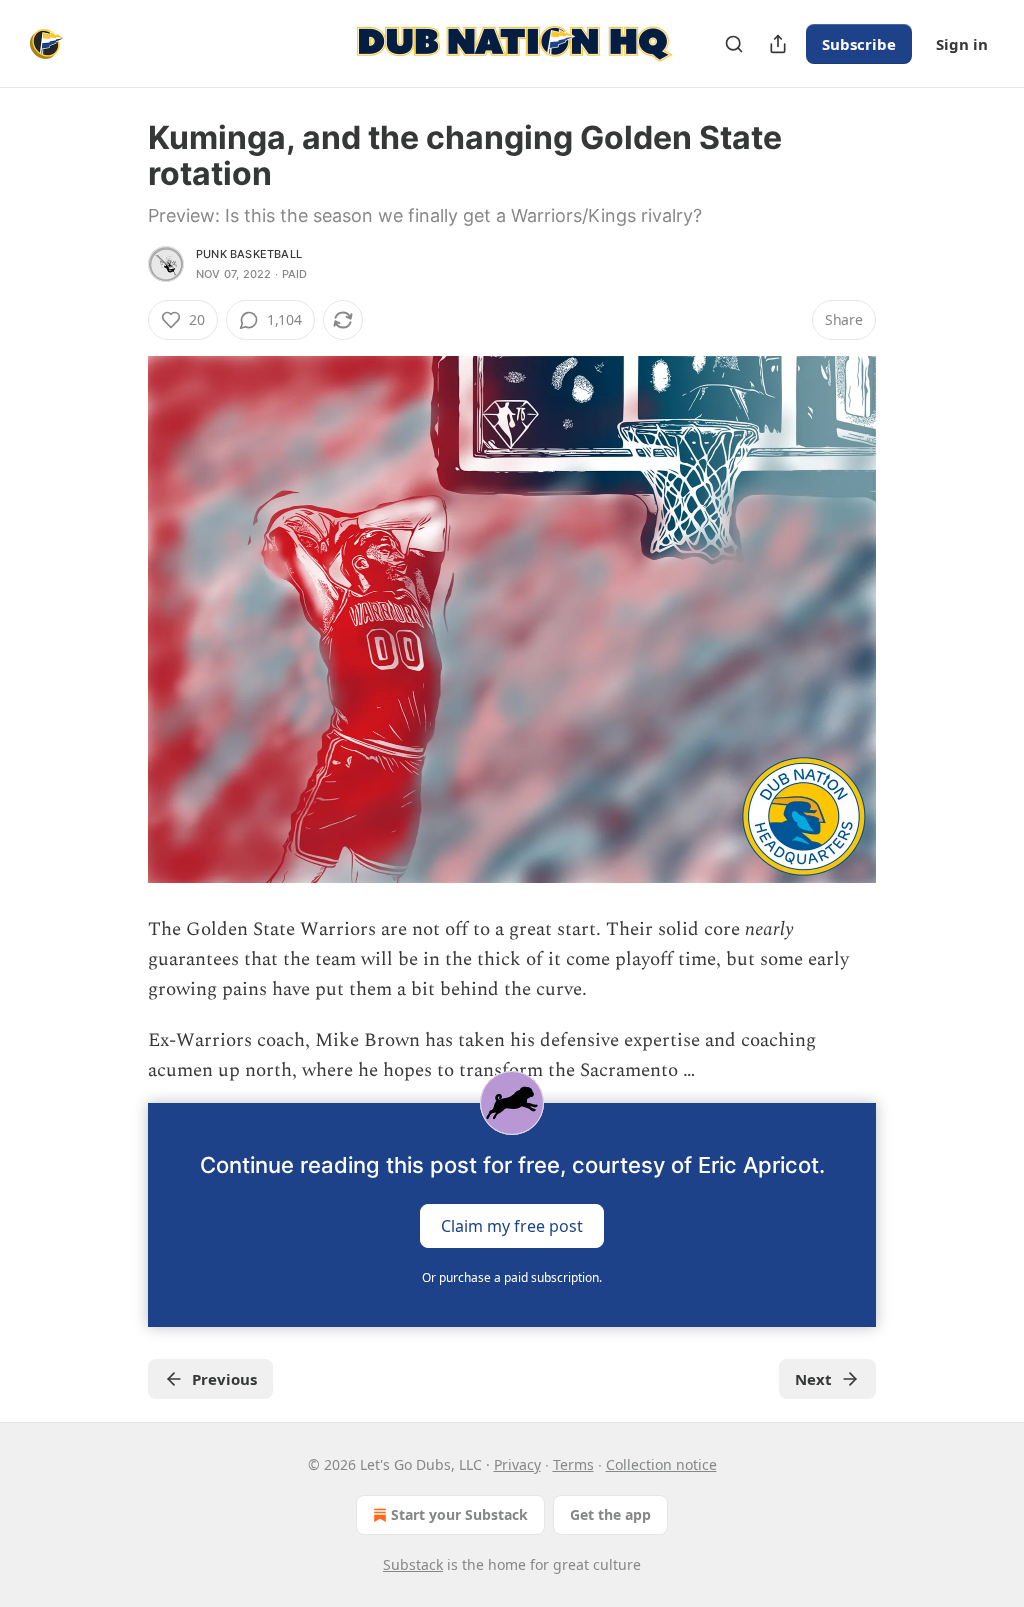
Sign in (962, 44)
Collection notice (661, 1464)
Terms (573, 1464)
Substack (413, 1564)
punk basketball (249, 254)
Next (813, 1379)
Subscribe (859, 44)
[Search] (734, 44)
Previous (224, 1379)
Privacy (517, 1464)
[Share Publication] (778, 44)
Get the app (610, 1514)
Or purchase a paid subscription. (512, 1277)
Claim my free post (512, 1225)
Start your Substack (459, 1514)
